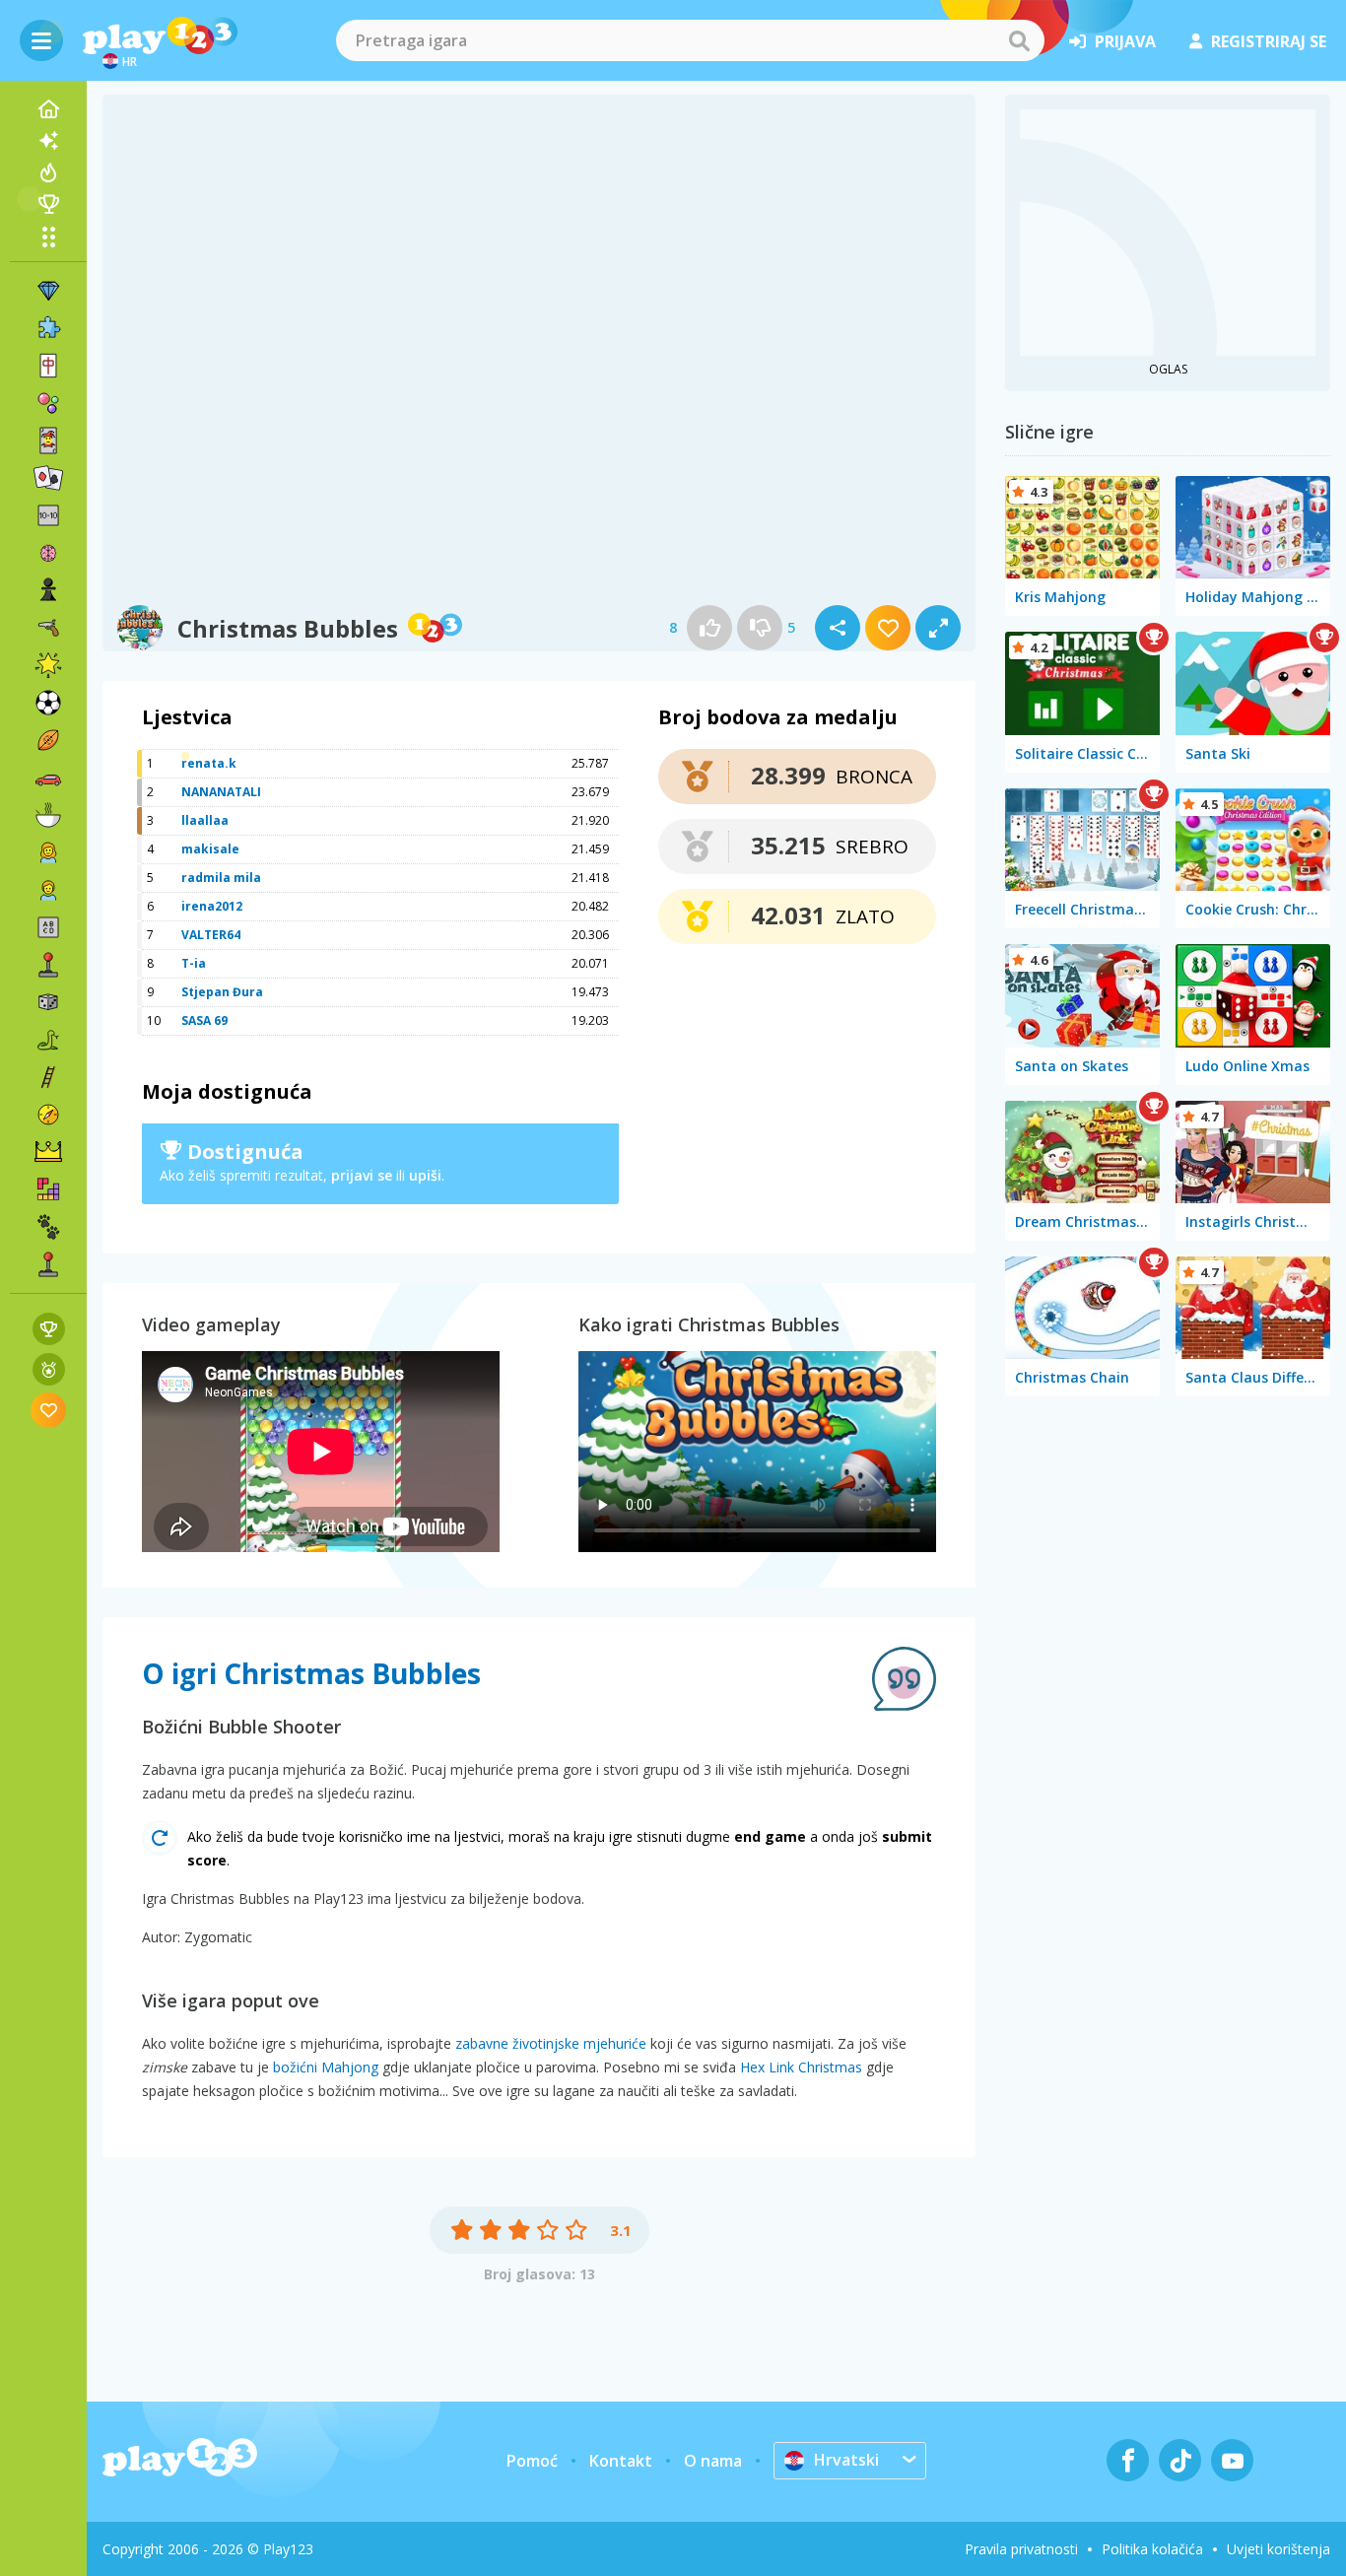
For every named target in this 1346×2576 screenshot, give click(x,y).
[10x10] (48, 515)
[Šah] (48, 590)
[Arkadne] (48, 965)
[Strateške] (48, 1152)
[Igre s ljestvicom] (49, 1329)
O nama (713, 2461)
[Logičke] (48, 553)
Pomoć (532, 2461)
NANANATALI (221, 792)
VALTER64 (211, 935)
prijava (1125, 41)
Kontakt (621, 2461)
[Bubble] (48, 403)
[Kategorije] (48, 237)
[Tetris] (48, 1189)
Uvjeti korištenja (1279, 2549)
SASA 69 (204, 1020)
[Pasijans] (48, 478)
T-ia (194, 963)
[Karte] (48, 441)
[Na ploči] (48, 1002)
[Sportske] (48, 740)
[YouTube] (1232, 2460)
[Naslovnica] (48, 109)
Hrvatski (846, 2460)
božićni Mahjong (326, 2067)
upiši (425, 1175)
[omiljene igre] (49, 1410)
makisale (210, 849)
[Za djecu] (48, 890)
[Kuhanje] (48, 815)
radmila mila (221, 878)
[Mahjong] (48, 366)
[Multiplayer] (48, 1264)
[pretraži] (1019, 40)
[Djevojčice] (48, 852)
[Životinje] (48, 1227)
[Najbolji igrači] (48, 204)
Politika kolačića (1152, 2549)
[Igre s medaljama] (49, 1369)
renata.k (209, 763)
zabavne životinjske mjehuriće (551, 2043)
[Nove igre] (48, 141)
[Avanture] (48, 1115)
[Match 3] (48, 291)
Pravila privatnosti (1021, 2549)
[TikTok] (1180, 2460)
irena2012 (212, 906)
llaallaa (205, 820)
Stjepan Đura (222, 992)
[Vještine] (48, 1077)
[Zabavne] (48, 665)
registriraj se (1269, 41)
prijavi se (362, 1175)
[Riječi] (48, 927)
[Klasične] (48, 1040)
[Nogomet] (48, 703)
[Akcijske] (48, 628)
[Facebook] (1128, 2460)
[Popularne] (48, 172)
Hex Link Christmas (801, 2067)
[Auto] (48, 778)
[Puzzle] (48, 328)
